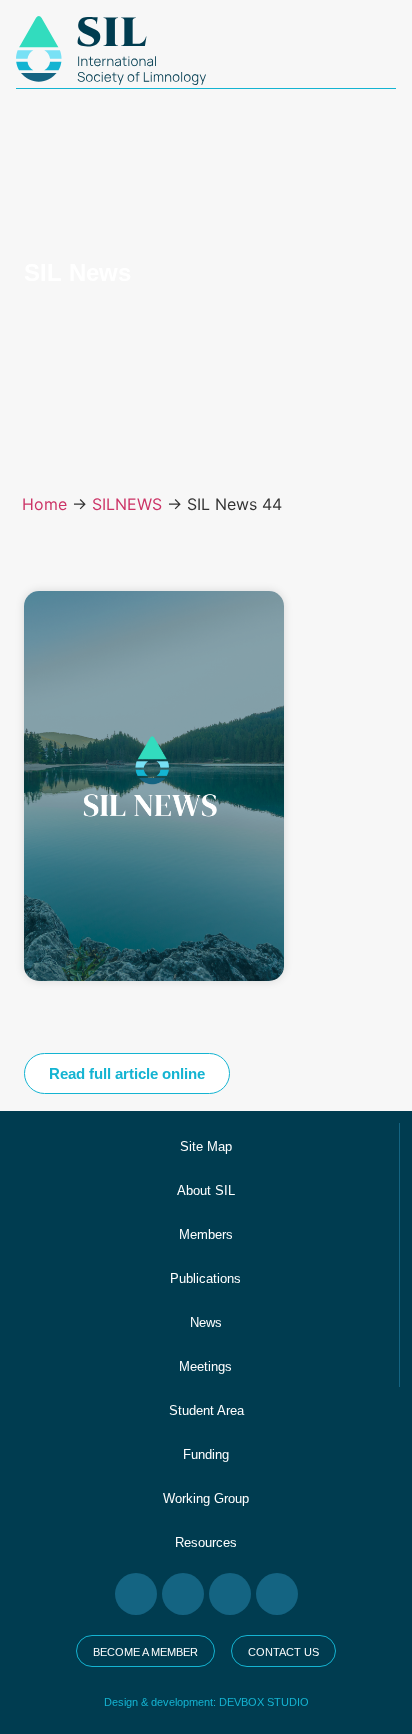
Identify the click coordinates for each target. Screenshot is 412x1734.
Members (206, 1234)
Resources (206, 1542)
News (206, 1322)
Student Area (206, 1410)
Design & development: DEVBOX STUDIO (206, 1702)
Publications (205, 1278)
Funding (206, 1454)
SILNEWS (127, 504)
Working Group (206, 1498)
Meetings (205, 1366)
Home (44, 504)
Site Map (206, 1146)
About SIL (206, 1190)
